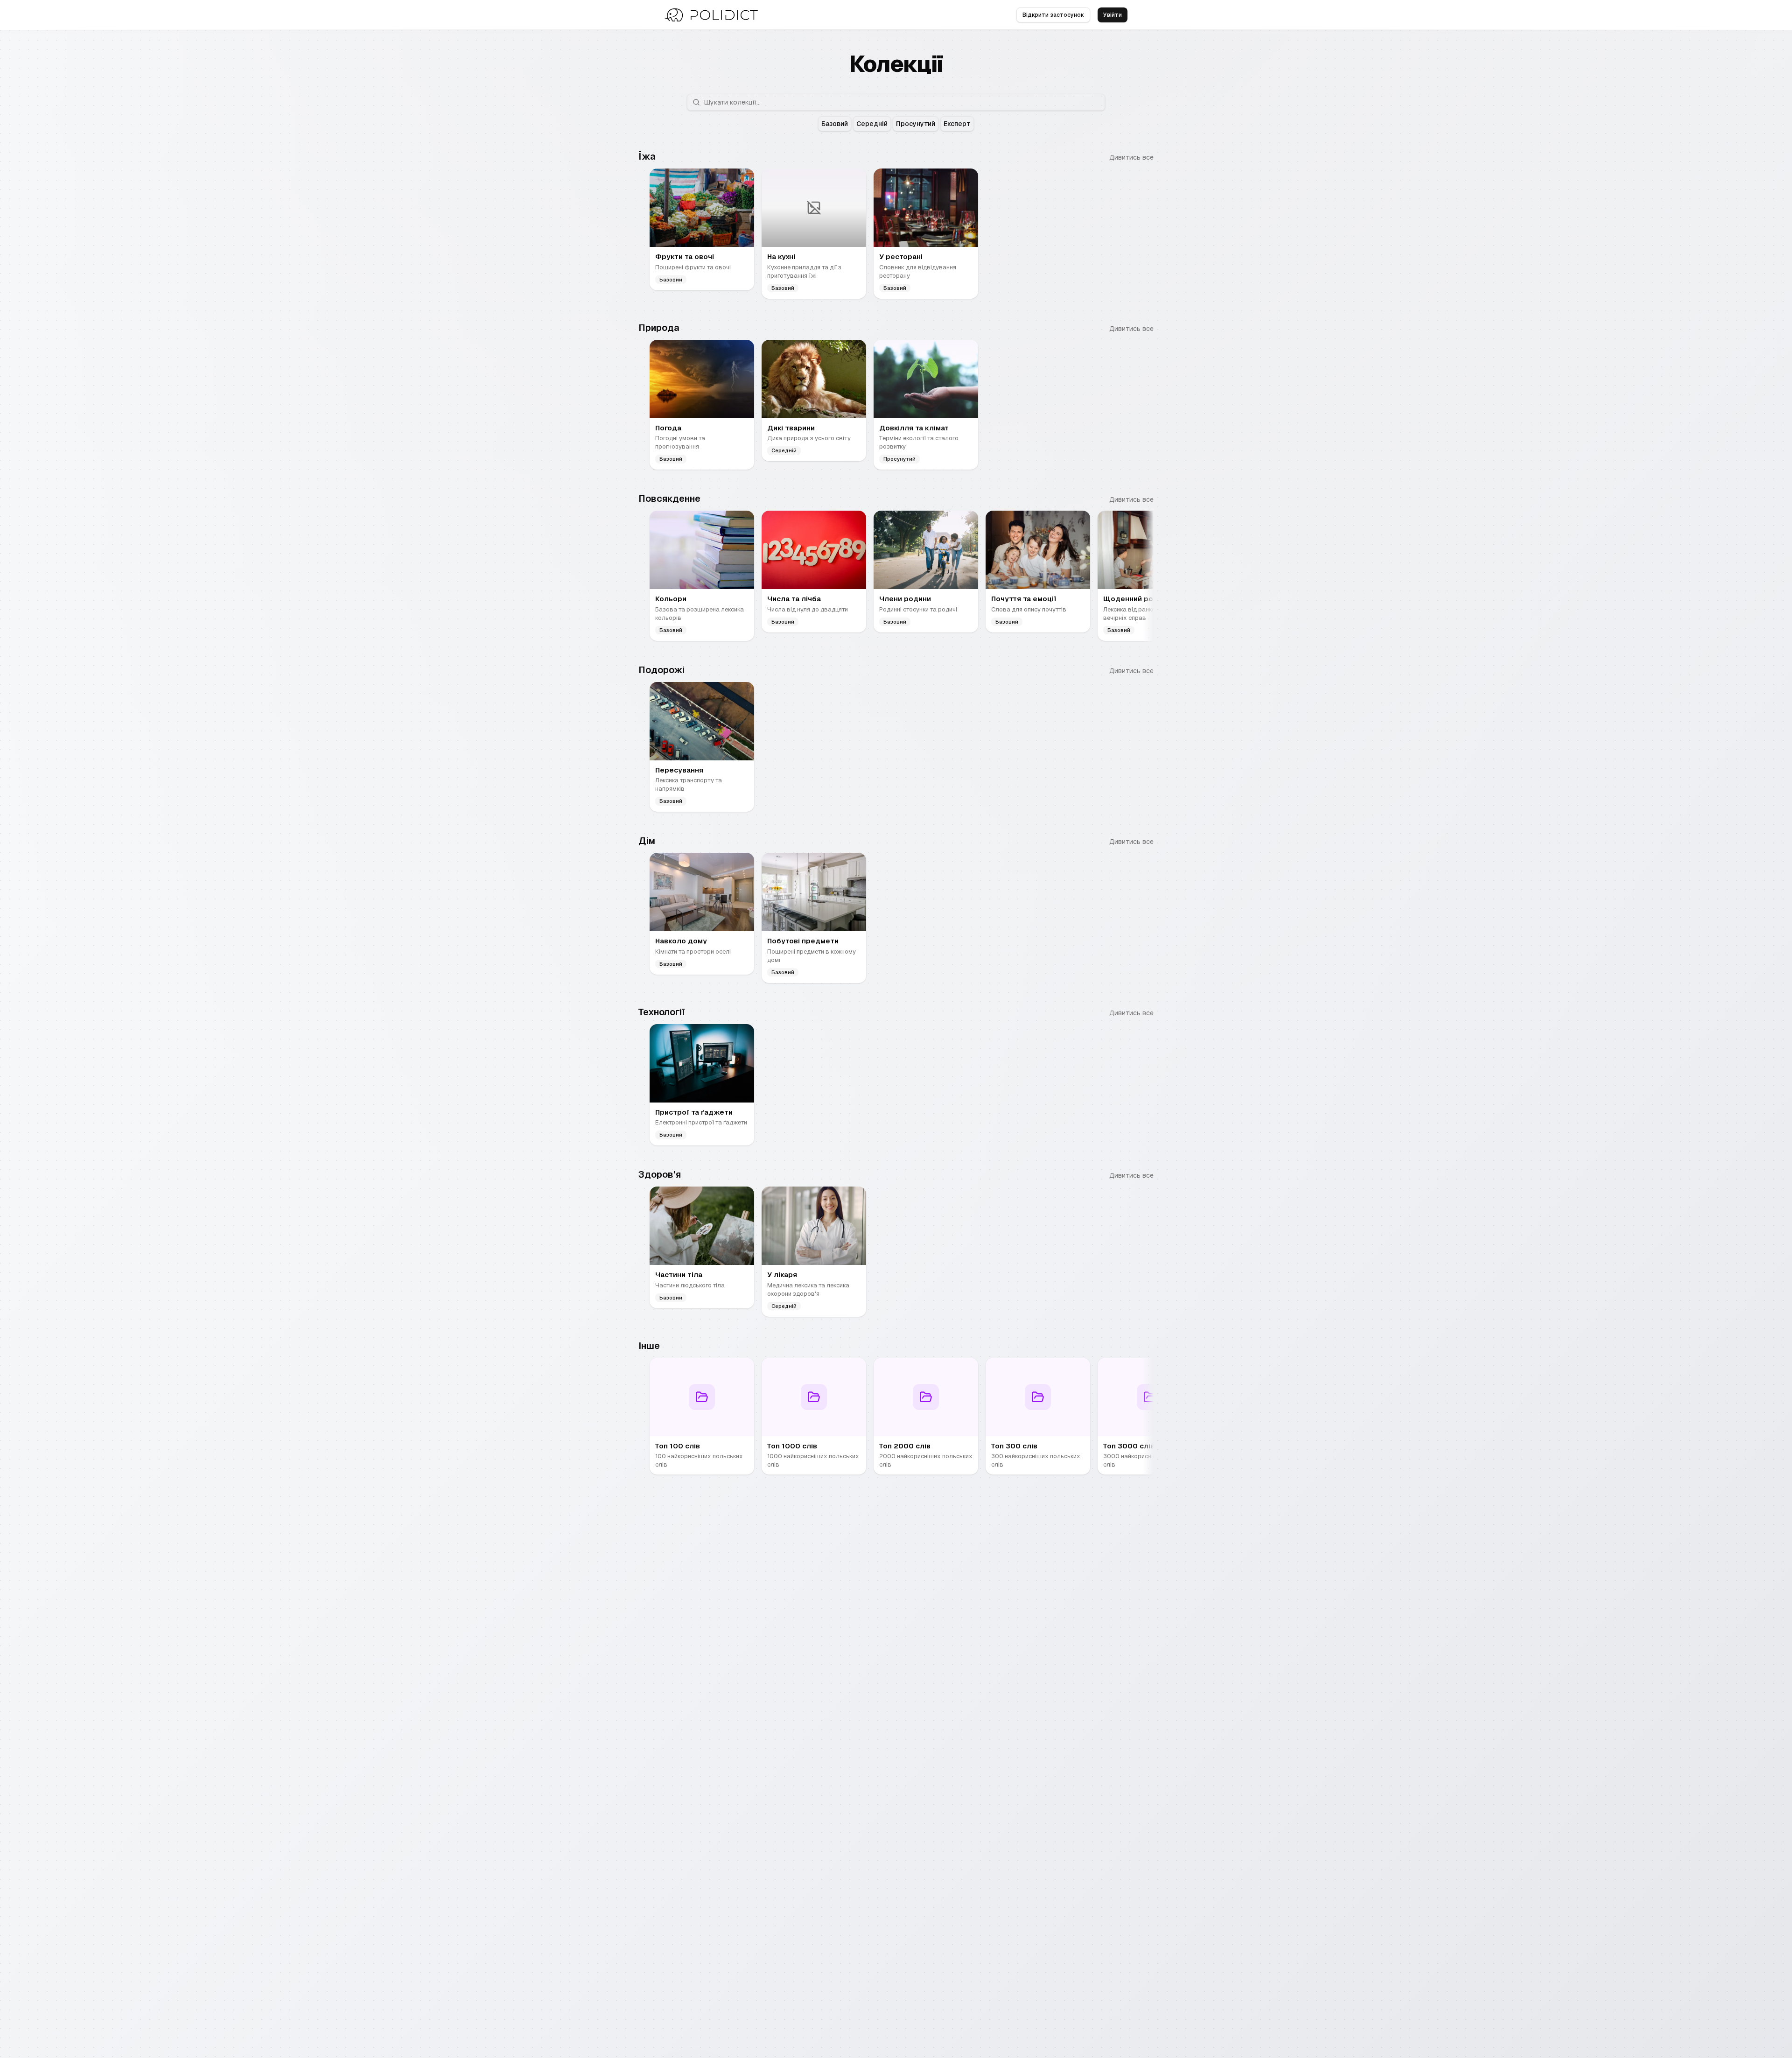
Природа (659, 328)
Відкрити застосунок (1053, 15)
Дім (647, 841)
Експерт (957, 124)
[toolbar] (896, 124)
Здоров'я (660, 1174)
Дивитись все (1131, 157)
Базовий (835, 124)
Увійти (1113, 15)
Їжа (647, 156)
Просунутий (916, 124)
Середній (872, 124)
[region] (896, 235)
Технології (662, 1012)
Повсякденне (669, 499)
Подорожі (661, 670)
